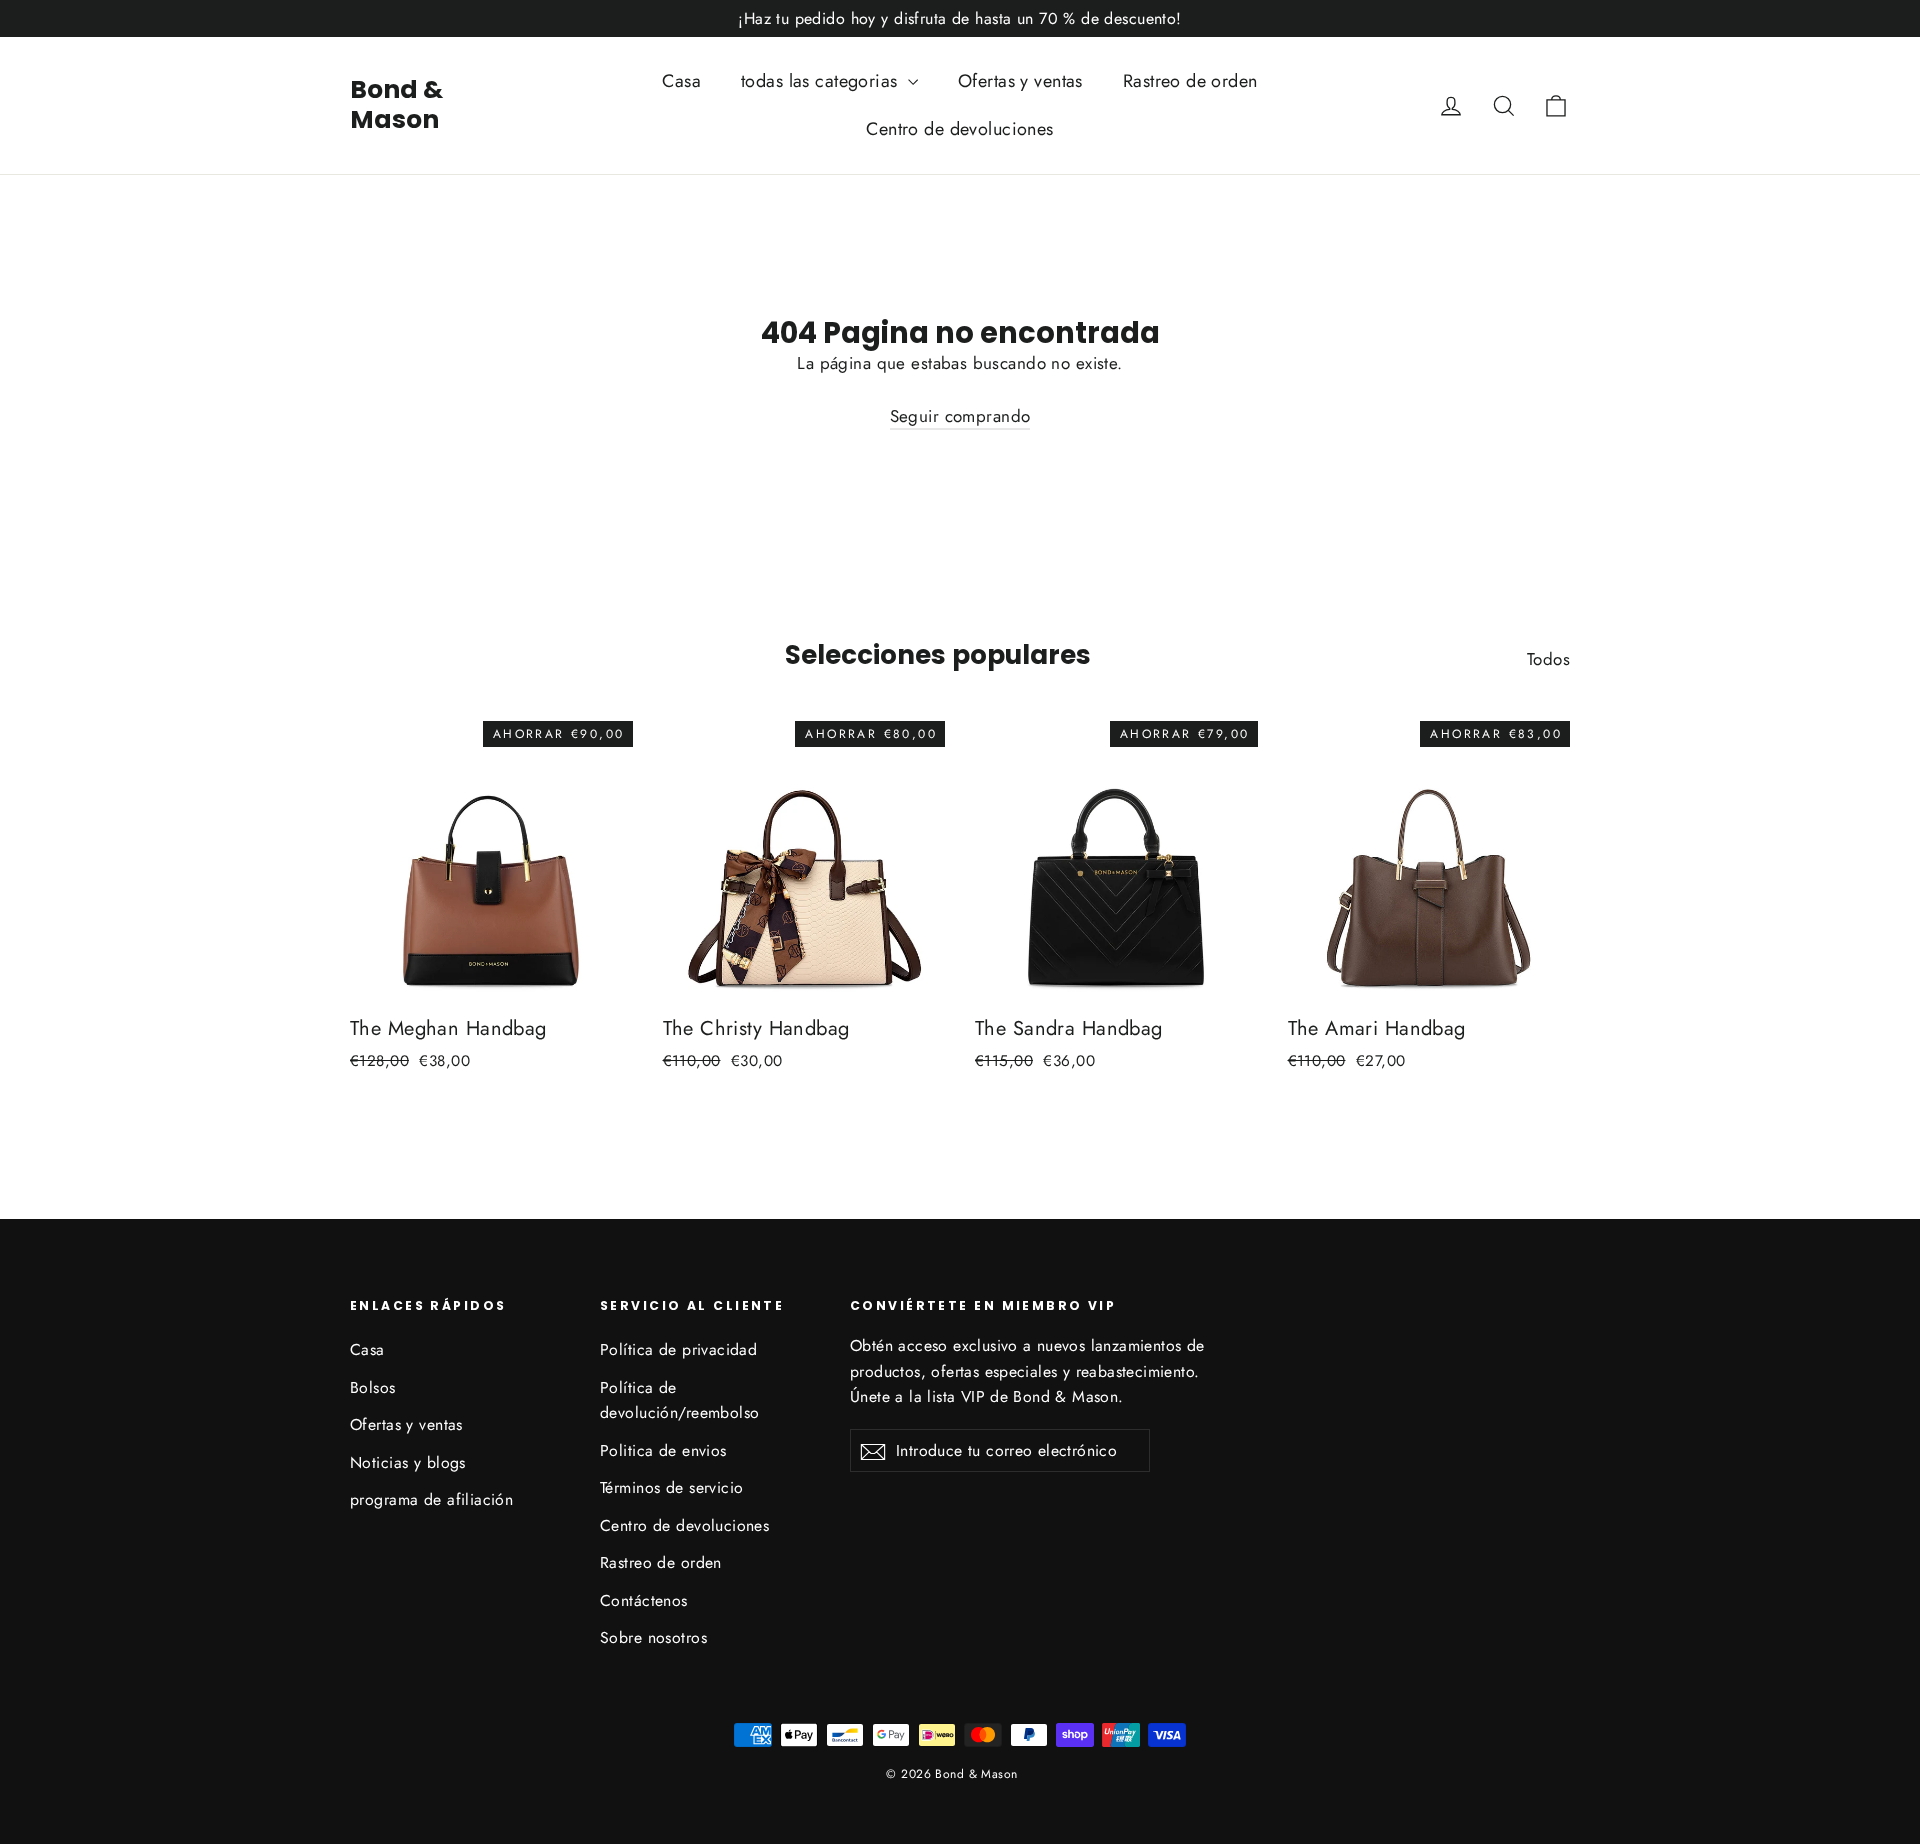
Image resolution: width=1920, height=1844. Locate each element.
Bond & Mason (396, 104)
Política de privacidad (678, 1349)
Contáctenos (644, 1600)
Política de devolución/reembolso (680, 1400)
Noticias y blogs (408, 1462)
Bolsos (373, 1387)
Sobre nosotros (653, 1637)
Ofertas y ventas (1020, 81)
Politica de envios (663, 1450)
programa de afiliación (431, 1499)
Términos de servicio (672, 1487)
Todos (1548, 659)
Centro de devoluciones (959, 129)
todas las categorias (822, 81)
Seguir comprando (960, 416)
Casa (681, 81)
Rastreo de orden (1190, 81)
